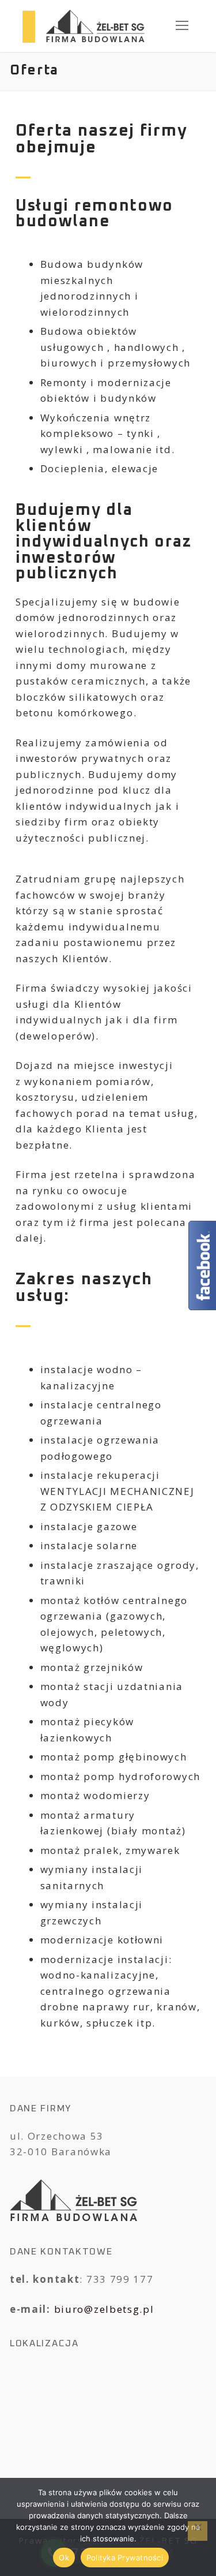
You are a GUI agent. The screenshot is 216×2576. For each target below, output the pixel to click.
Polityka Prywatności (125, 2558)
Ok (64, 2558)
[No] (198, 2531)
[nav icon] (182, 26)
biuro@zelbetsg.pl (104, 2309)
